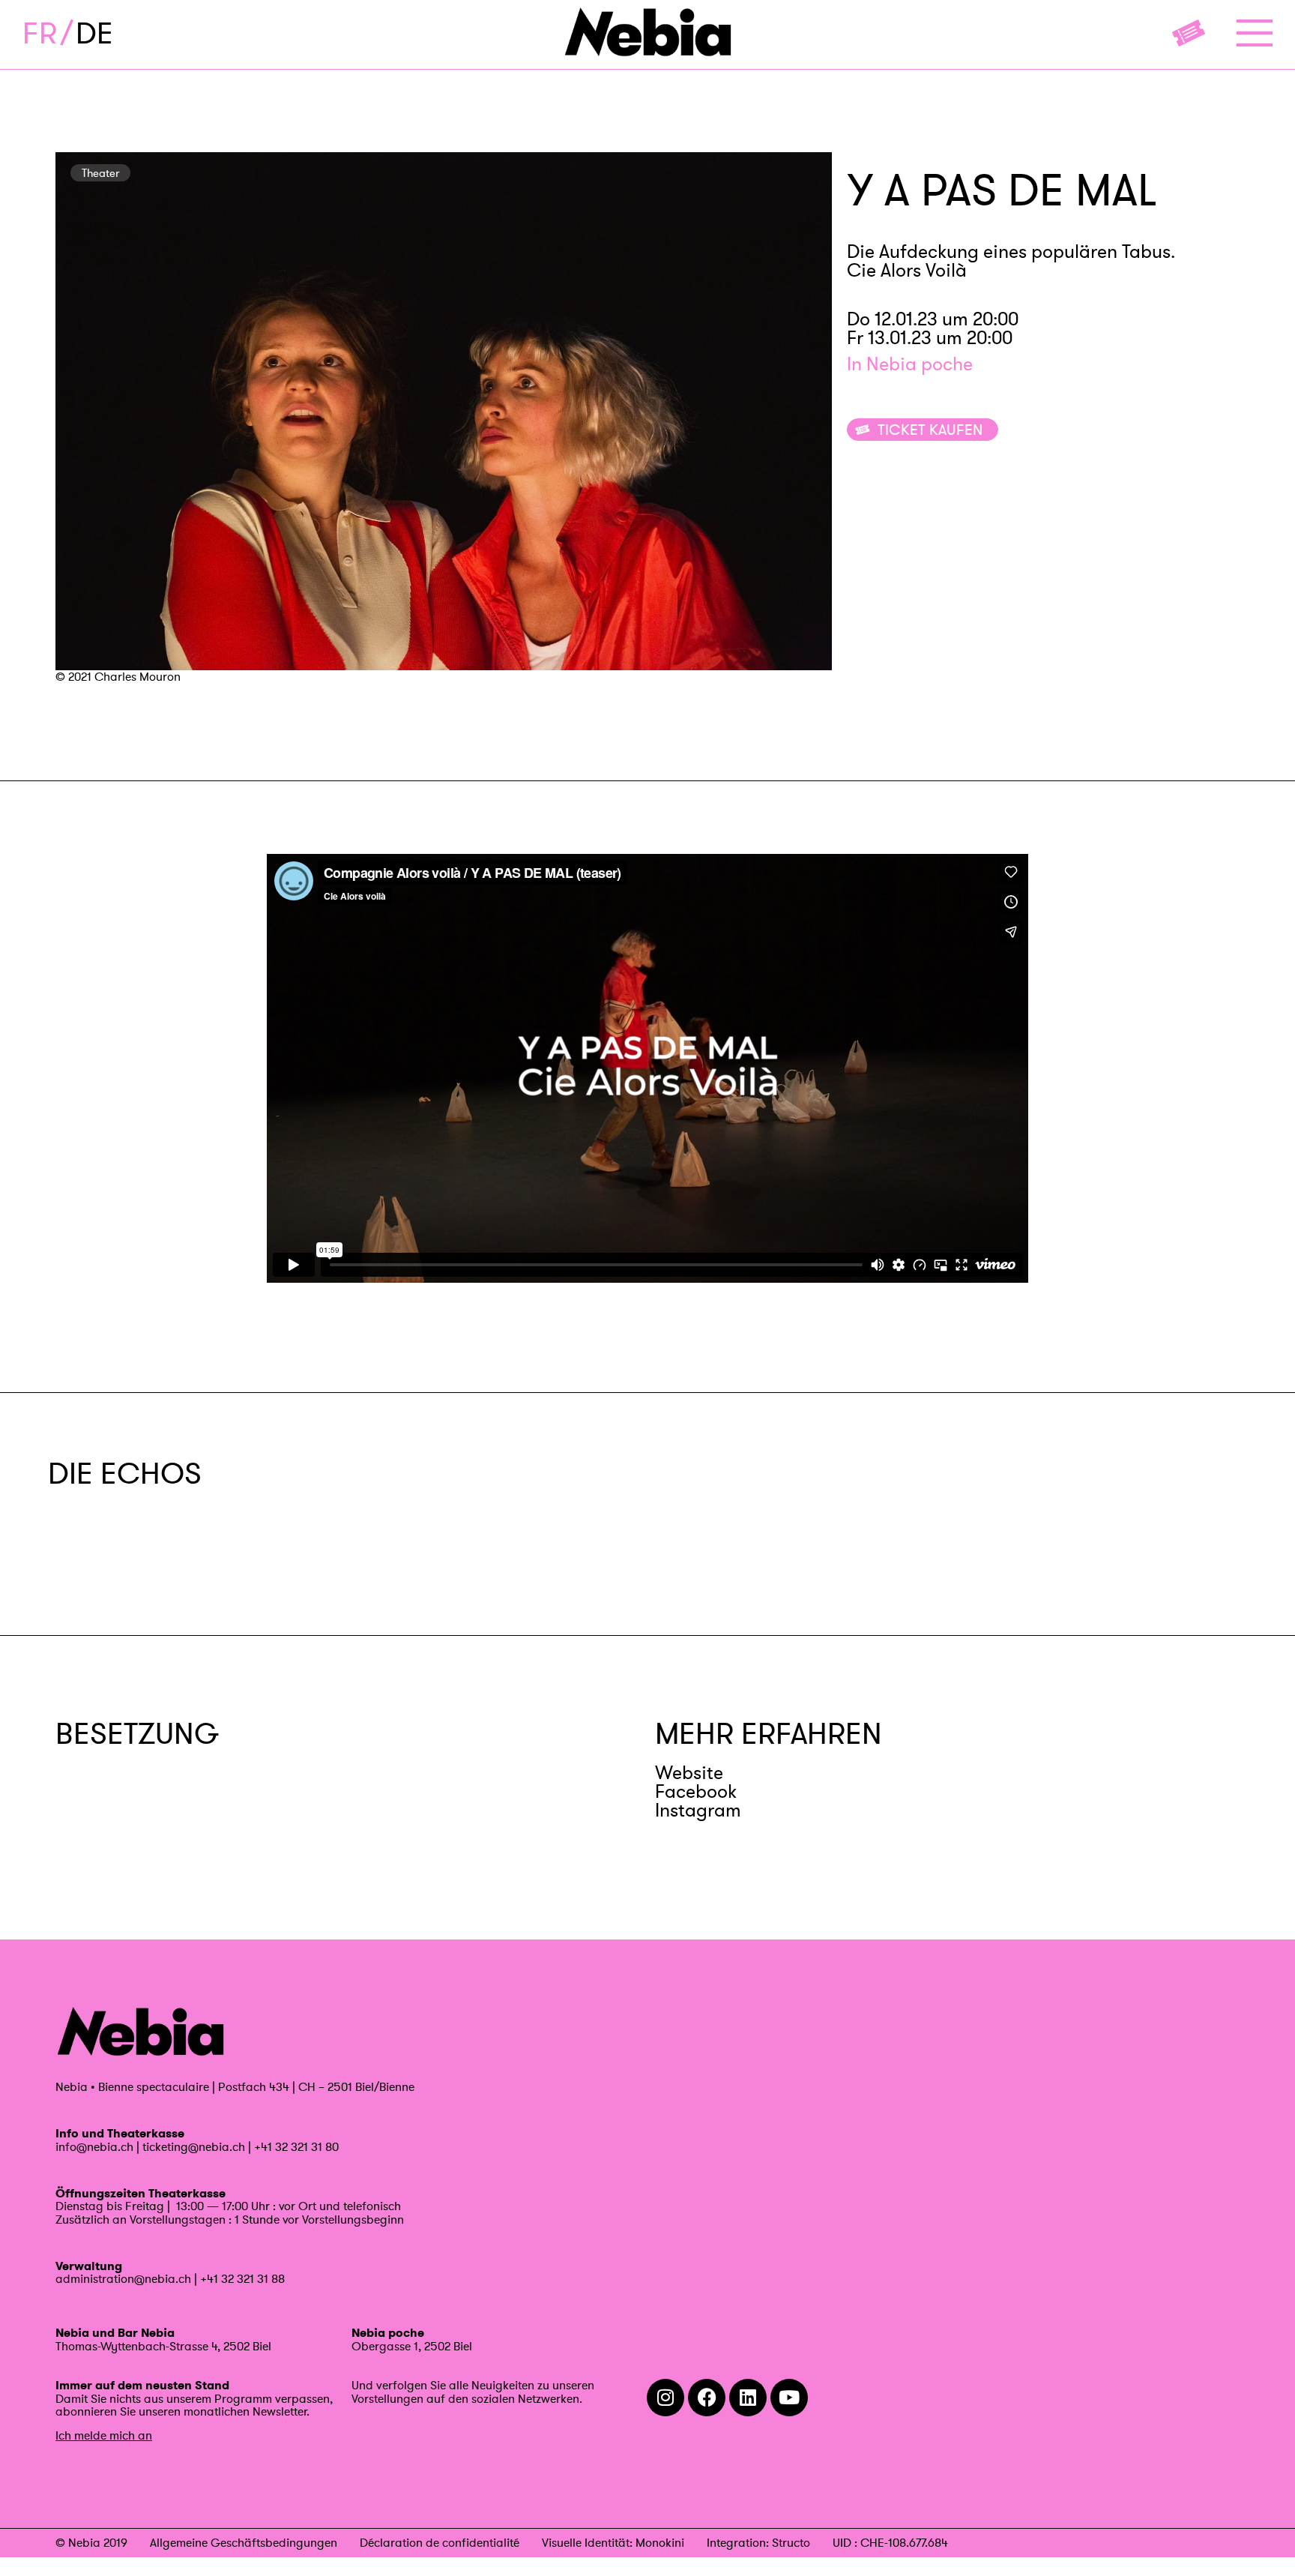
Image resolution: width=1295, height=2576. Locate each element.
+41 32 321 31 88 (242, 2278)
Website (689, 1773)
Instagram (698, 1810)
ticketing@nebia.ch (194, 2146)
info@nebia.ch (94, 2146)
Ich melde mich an (104, 2435)
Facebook (696, 1791)
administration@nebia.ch (123, 2278)
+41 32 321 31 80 (296, 2146)
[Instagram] (665, 2398)
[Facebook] (707, 2398)
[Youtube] (789, 2398)
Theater (100, 173)
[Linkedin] (748, 2398)
